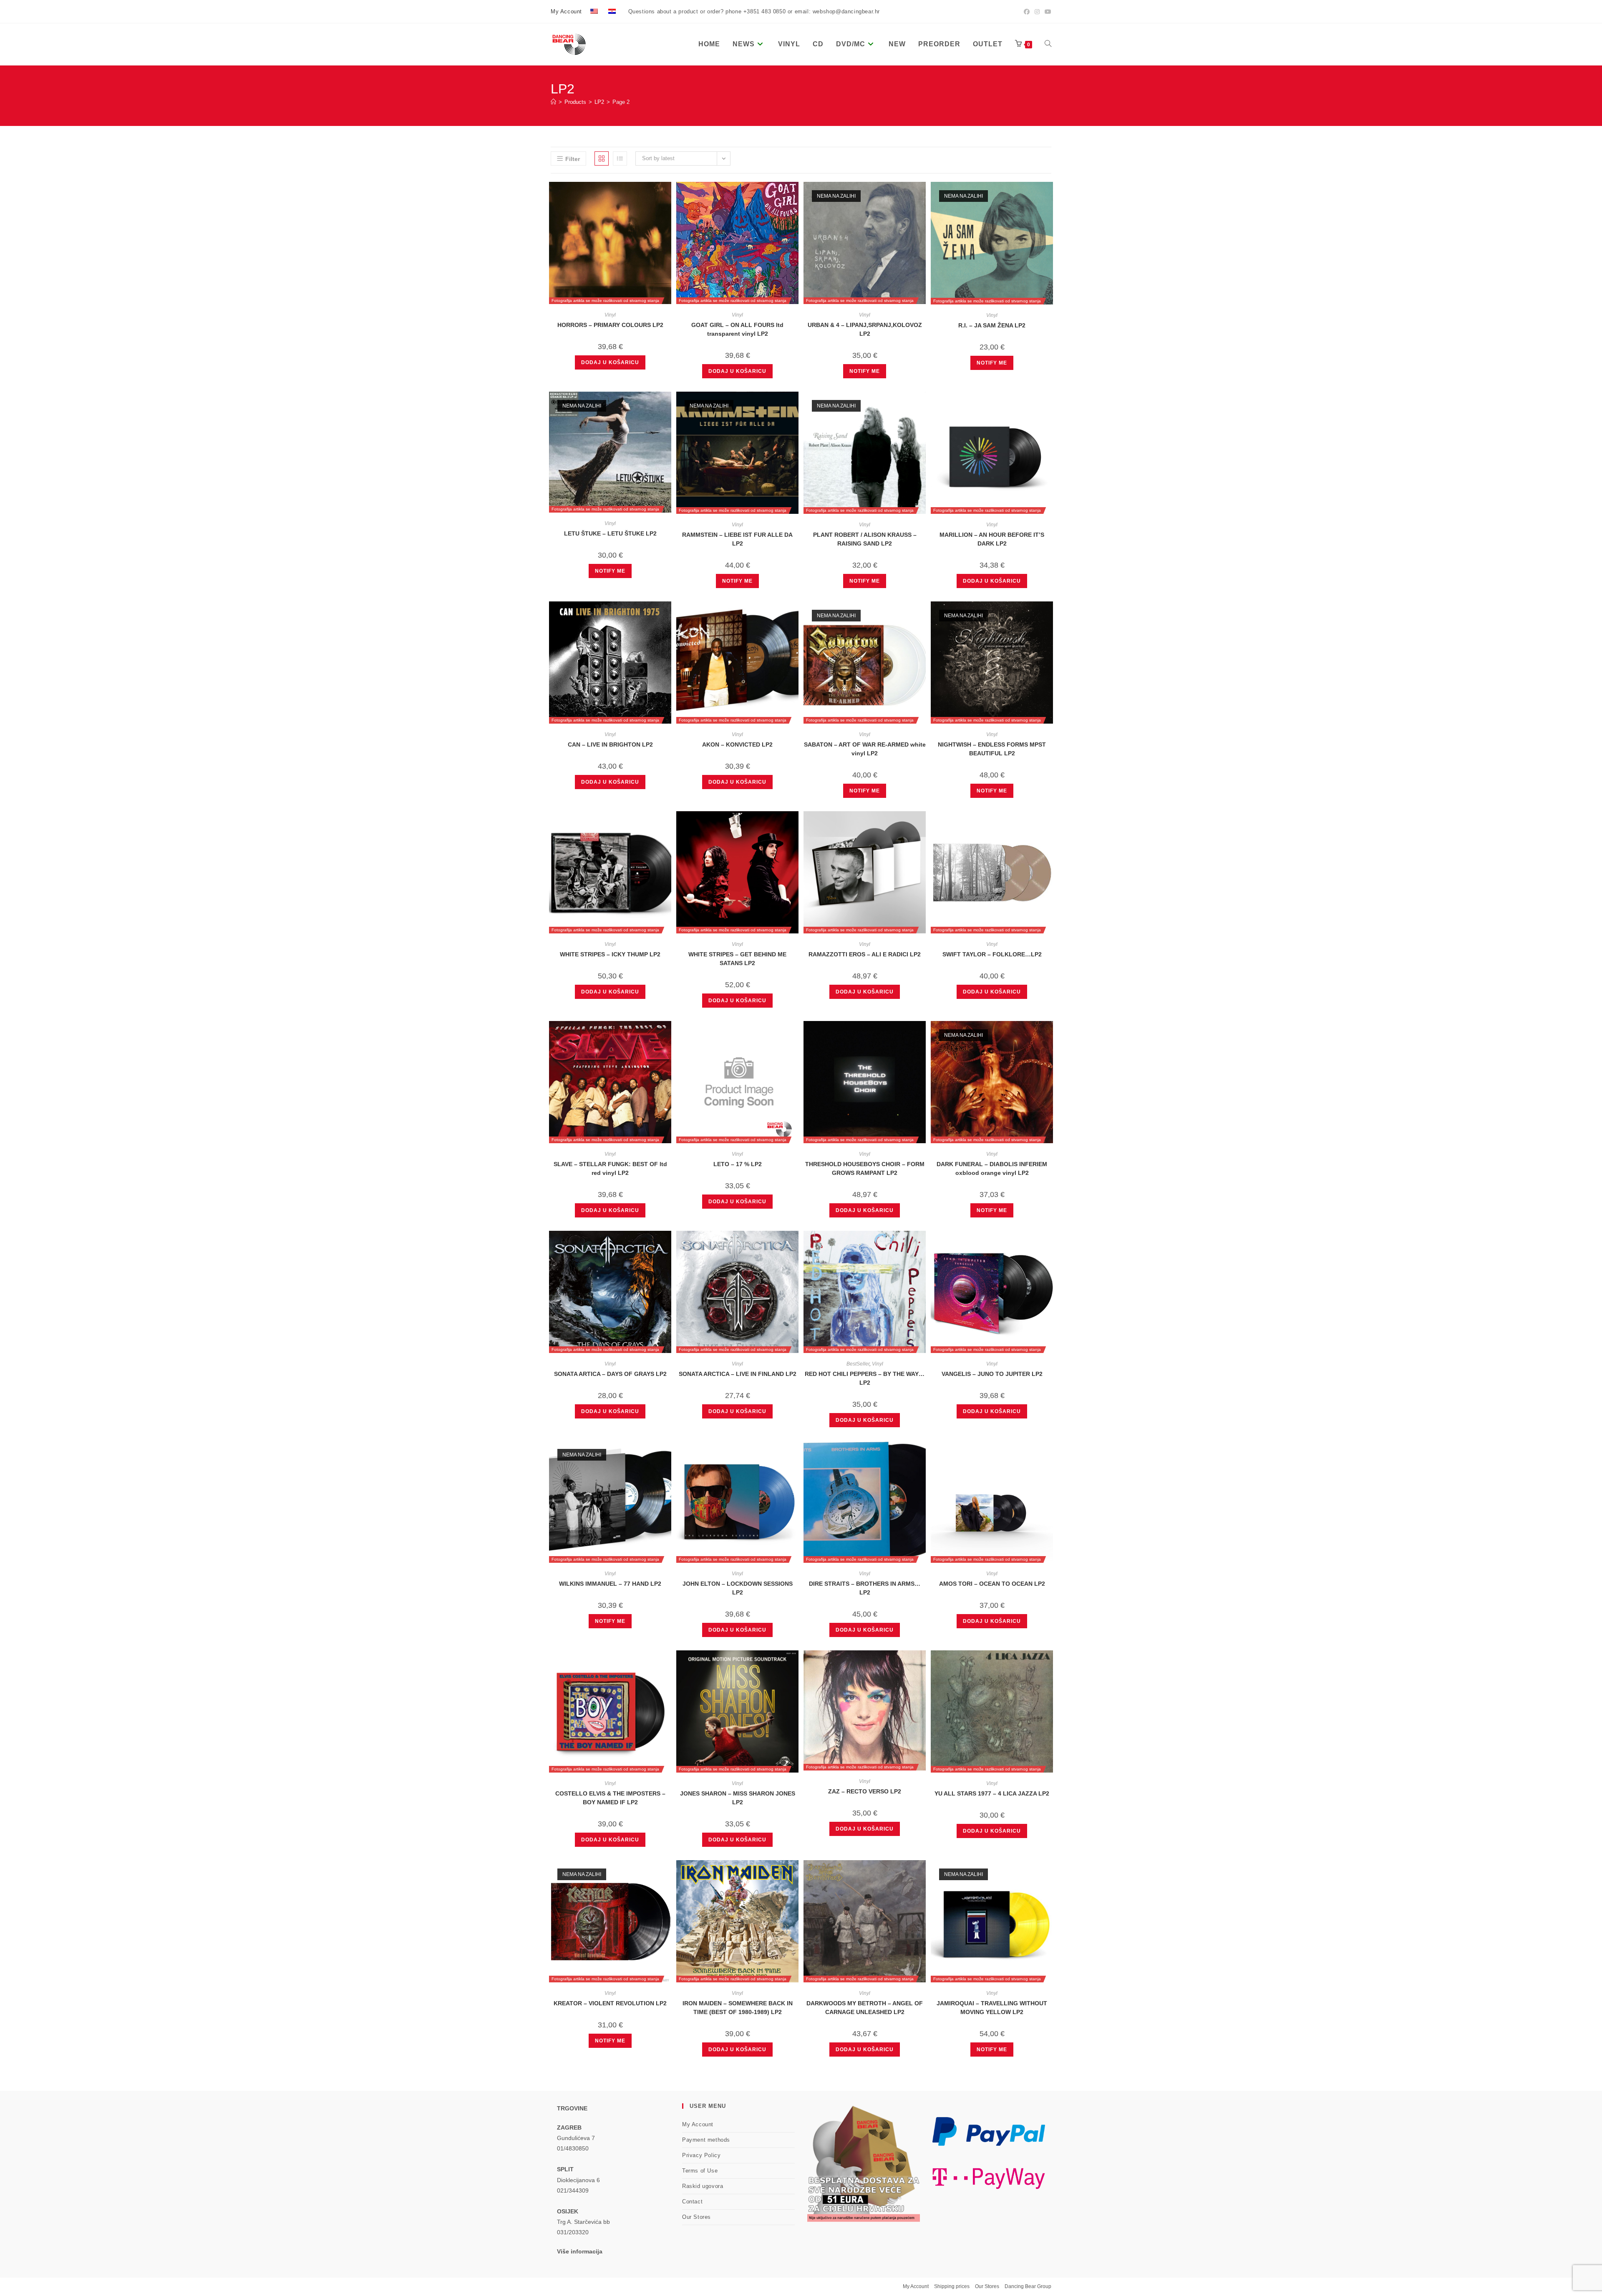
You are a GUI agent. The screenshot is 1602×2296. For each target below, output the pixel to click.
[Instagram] (1037, 12)
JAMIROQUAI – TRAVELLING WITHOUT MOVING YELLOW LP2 (992, 2008)
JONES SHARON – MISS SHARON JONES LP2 (738, 1798)
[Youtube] (1047, 12)
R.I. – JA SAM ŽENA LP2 (992, 325)
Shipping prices (952, 2286)
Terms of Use (700, 2171)
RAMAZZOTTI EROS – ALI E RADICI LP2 (865, 954)
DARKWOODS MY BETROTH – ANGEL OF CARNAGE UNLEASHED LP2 (865, 2008)
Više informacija (580, 2251)
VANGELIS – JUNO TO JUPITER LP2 (992, 1374)
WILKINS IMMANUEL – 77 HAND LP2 (610, 1584)
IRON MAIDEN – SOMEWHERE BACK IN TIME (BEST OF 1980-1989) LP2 (738, 2008)
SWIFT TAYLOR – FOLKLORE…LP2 (992, 954)
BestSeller (858, 1364)
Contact (692, 2202)
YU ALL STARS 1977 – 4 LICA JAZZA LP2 (992, 1793)
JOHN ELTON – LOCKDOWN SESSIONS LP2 (738, 1588)
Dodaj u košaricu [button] (610, 362)
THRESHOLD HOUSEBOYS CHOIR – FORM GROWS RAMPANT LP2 (865, 1168)
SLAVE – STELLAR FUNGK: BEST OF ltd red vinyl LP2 (610, 1168)
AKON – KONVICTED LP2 (737, 744)
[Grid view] (602, 158)
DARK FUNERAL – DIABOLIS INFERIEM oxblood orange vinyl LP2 (992, 1168)
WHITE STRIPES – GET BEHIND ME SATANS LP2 (737, 959)
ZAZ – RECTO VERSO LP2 (865, 1791)
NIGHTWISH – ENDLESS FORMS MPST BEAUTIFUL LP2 (992, 749)
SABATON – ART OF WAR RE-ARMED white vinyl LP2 (865, 749)
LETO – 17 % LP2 (738, 1164)
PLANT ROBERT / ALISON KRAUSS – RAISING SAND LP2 (865, 539)
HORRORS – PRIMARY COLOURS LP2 (610, 325)
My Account (566, 11)
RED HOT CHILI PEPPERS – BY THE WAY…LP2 (865, 1378)
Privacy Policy (701, 2155)
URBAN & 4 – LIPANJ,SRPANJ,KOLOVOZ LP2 (865, 329)
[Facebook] (1027, 12)
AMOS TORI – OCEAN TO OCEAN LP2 (992, 1584)
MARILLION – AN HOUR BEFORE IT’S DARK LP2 (992, 539)
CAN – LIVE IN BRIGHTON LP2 (610, 744)
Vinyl (610, 315)
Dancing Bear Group (1028, 2286)
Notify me (865, 371)
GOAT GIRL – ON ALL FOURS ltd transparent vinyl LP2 (737, 329)
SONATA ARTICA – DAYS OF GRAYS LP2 (610, 1374)
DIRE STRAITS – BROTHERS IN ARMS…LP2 (865, 1588)
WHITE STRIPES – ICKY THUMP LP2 (610, 954)
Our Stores (696, 2217)
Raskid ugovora (703, 2186)
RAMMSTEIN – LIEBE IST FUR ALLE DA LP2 (737, 539)
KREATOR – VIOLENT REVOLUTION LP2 (610, 2003)
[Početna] (553, 102)
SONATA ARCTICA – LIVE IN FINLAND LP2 (738, 1374)
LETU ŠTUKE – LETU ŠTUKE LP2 (610, 533)
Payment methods (706, 2140)
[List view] (620, 158)
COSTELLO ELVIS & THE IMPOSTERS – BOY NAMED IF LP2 (610, 1798)
